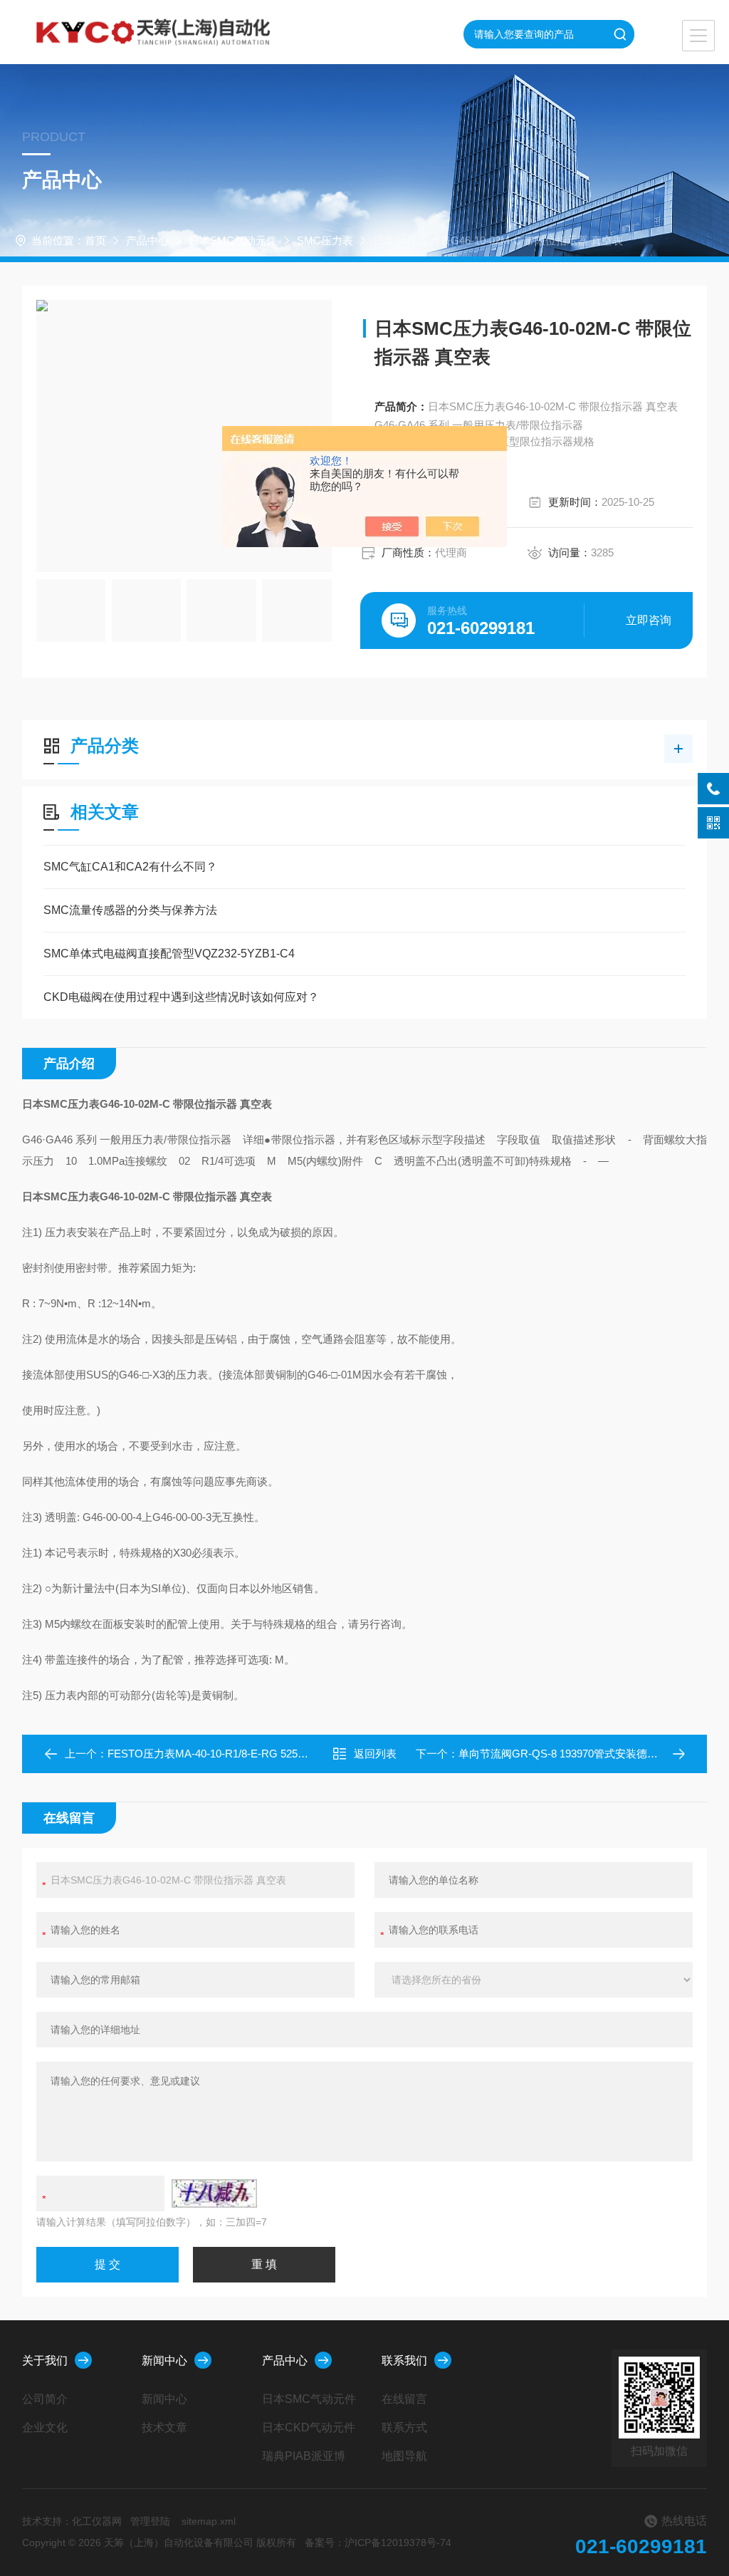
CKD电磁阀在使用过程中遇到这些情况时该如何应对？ (181, 997)
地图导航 (404, 2456)
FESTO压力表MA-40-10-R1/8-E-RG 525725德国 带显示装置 (250, 1754)
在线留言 (404, 2399)
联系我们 (404, 2361)
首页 (95, 240)
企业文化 (45, 2427)
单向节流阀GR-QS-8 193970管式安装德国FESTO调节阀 (592, 1754)
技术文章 (164, 2427)
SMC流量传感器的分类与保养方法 (130, 910)
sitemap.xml (209, 2521)
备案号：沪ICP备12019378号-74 (378, 2543)
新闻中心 (164, 2361)
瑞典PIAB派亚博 (304, 2456)
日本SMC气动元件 (233, 240)
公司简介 (45, 2399)
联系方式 (404, 2427)
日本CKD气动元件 (309, 2427)
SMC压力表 (325, 240)
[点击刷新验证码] (214, 2193)
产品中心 (147, 240)
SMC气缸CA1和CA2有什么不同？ (130, 867)
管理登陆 (150, 2521)
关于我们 (45, 2361)
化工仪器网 (97, 2521)
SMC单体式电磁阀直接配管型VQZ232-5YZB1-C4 (169, 954)
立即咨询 (649, 620)
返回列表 (375, 1754)
